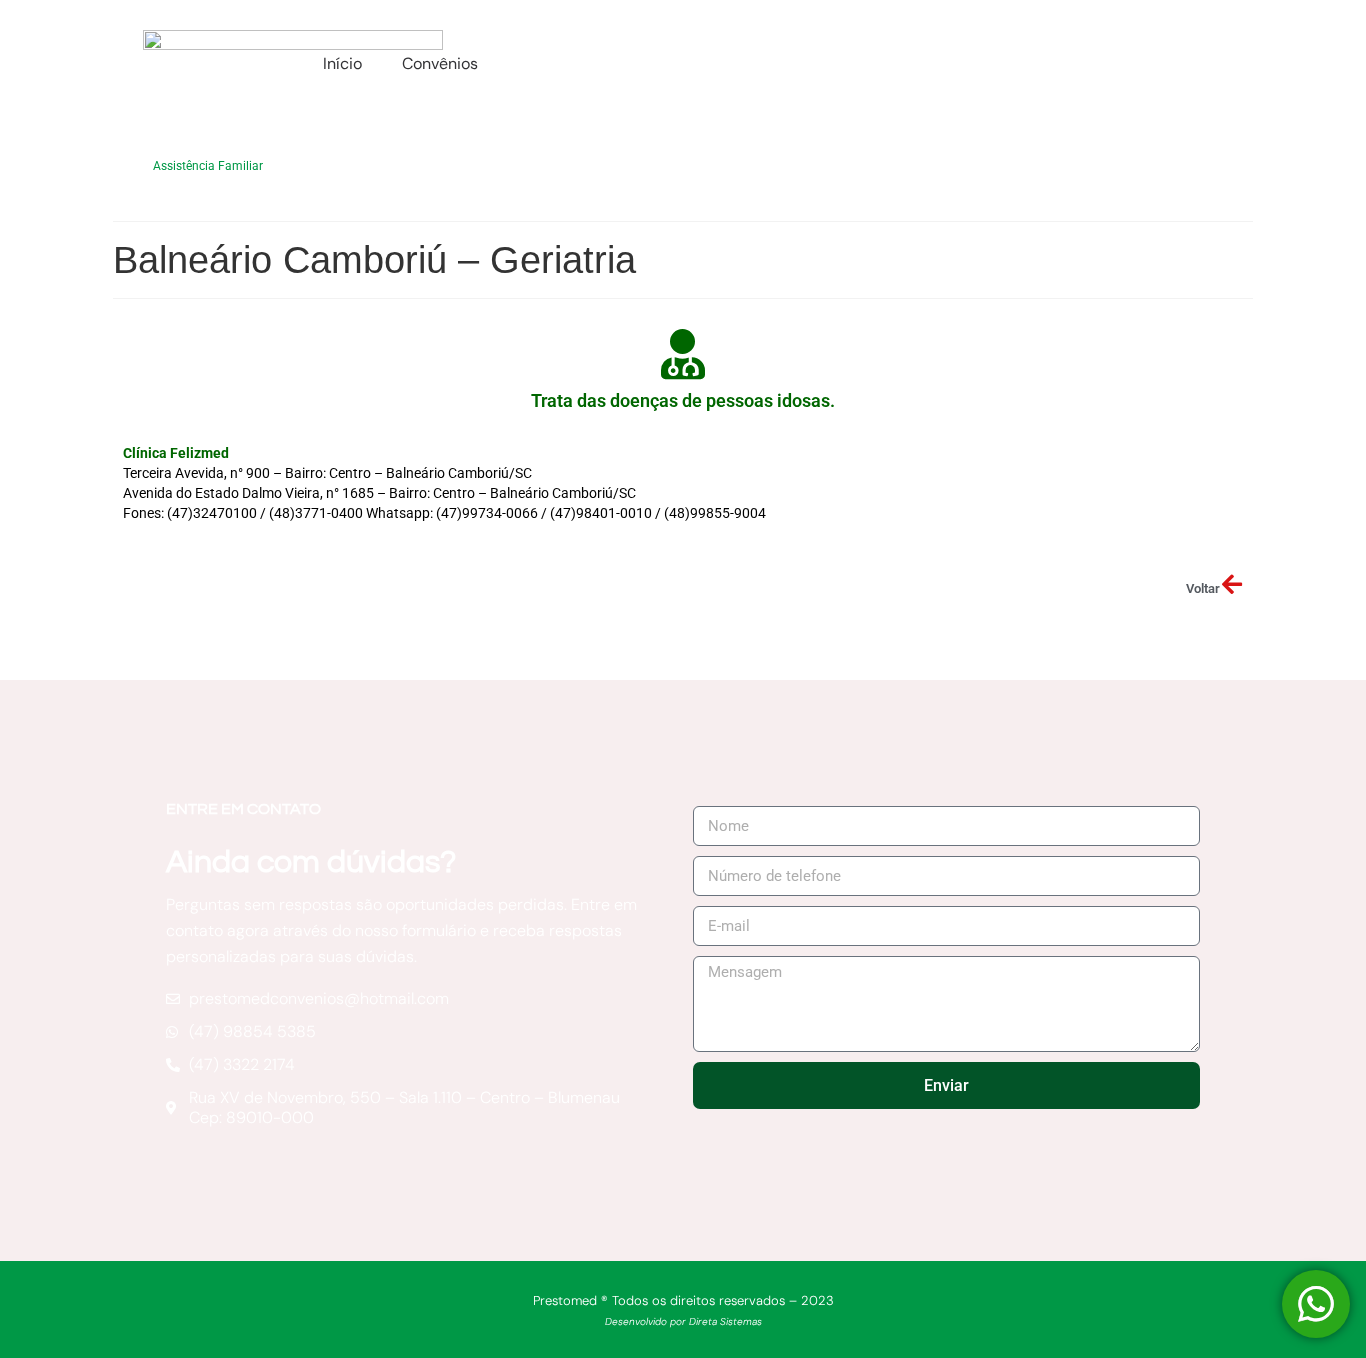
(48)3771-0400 (316, 513)
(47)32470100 (212, 513)
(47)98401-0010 (601, 513)
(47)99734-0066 (487, 513)
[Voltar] (1231, 584)
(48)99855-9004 (715, 513)
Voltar (1203, 588)
